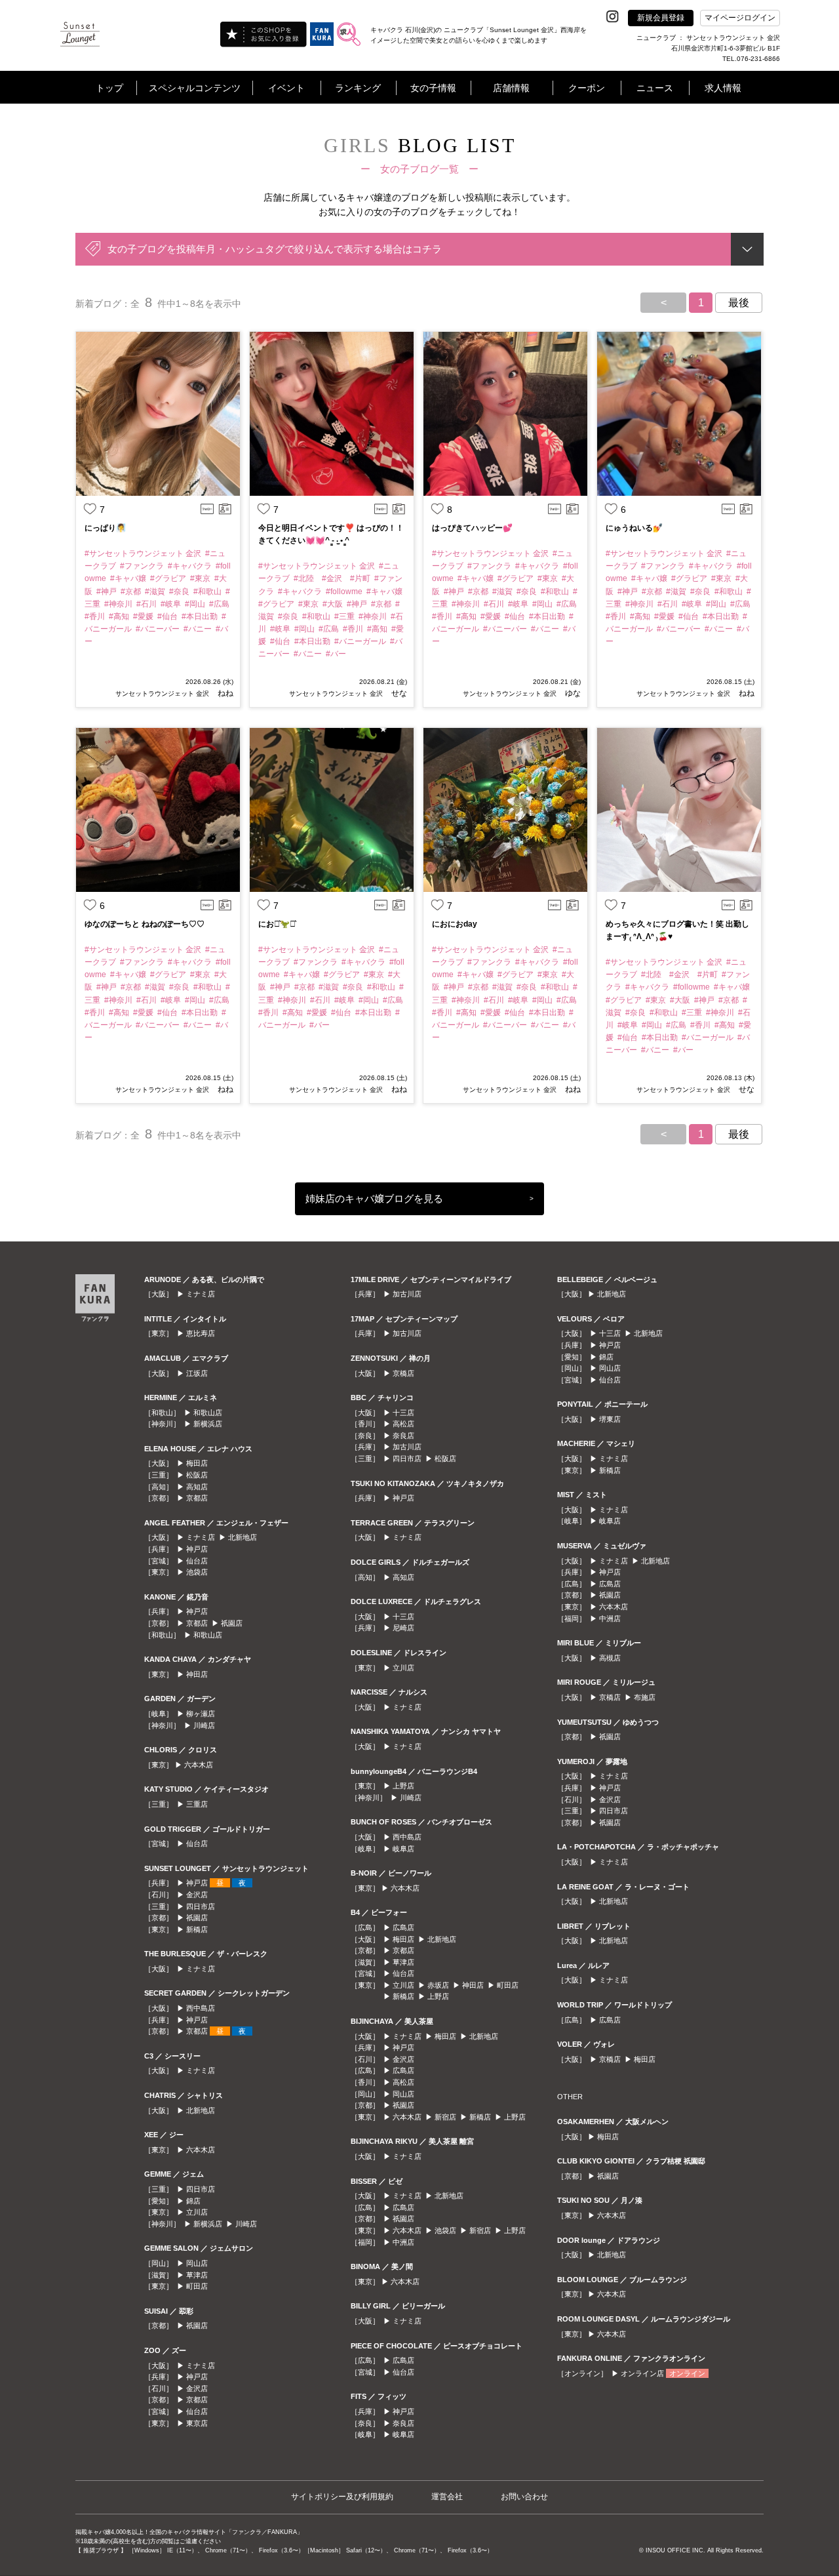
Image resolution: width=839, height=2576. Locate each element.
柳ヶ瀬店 (201, 1714)
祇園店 (232, 1623)
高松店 (403, 1424)
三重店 (197, 1804)
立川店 (197, 2212)
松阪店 (197, 1475)
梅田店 (197, 1463)
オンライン (687, 2373)
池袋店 (197, 1572)
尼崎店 (403, 1628)
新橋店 (197, 1929)
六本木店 (199, 1765)
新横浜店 (208, 1424)
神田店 (197, 1674)
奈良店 (403, 1436)
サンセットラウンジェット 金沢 (162, 694)
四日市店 (201, 1906)
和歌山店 (208, 1413)
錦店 (193, 2201)
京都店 (197, 1498)
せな (398, 693)
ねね (224, 693)
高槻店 (610, 1658)
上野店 (403, 1786)
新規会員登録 (661, 18)
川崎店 (204, 1725)
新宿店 (445, 2117)
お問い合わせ (524, 2497)
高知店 (197, 1487)
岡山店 (197, 2263)
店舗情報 (511, 88)
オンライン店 (642, 2373)
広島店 (403, 1927)
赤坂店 (438, 1985)
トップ (109, 88)
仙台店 (197, 1561)
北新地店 (243, 1537)
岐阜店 (403, 1849)
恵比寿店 (201, 1333)
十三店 (403, 1413)
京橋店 (403, 1373)
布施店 (645, 1697)
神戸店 (197, 1549)
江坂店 (197, 1373)
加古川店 (407, 1294)
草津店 (197, 2275)
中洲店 (403, 2242)
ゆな (572, 693)
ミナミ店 (201, 1294)
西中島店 (201, 2008)
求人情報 (723, 88)
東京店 (197, 2423)
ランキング (358, 88)
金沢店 (197, 1895)
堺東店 (610, 1419)
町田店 (197, 2286)
